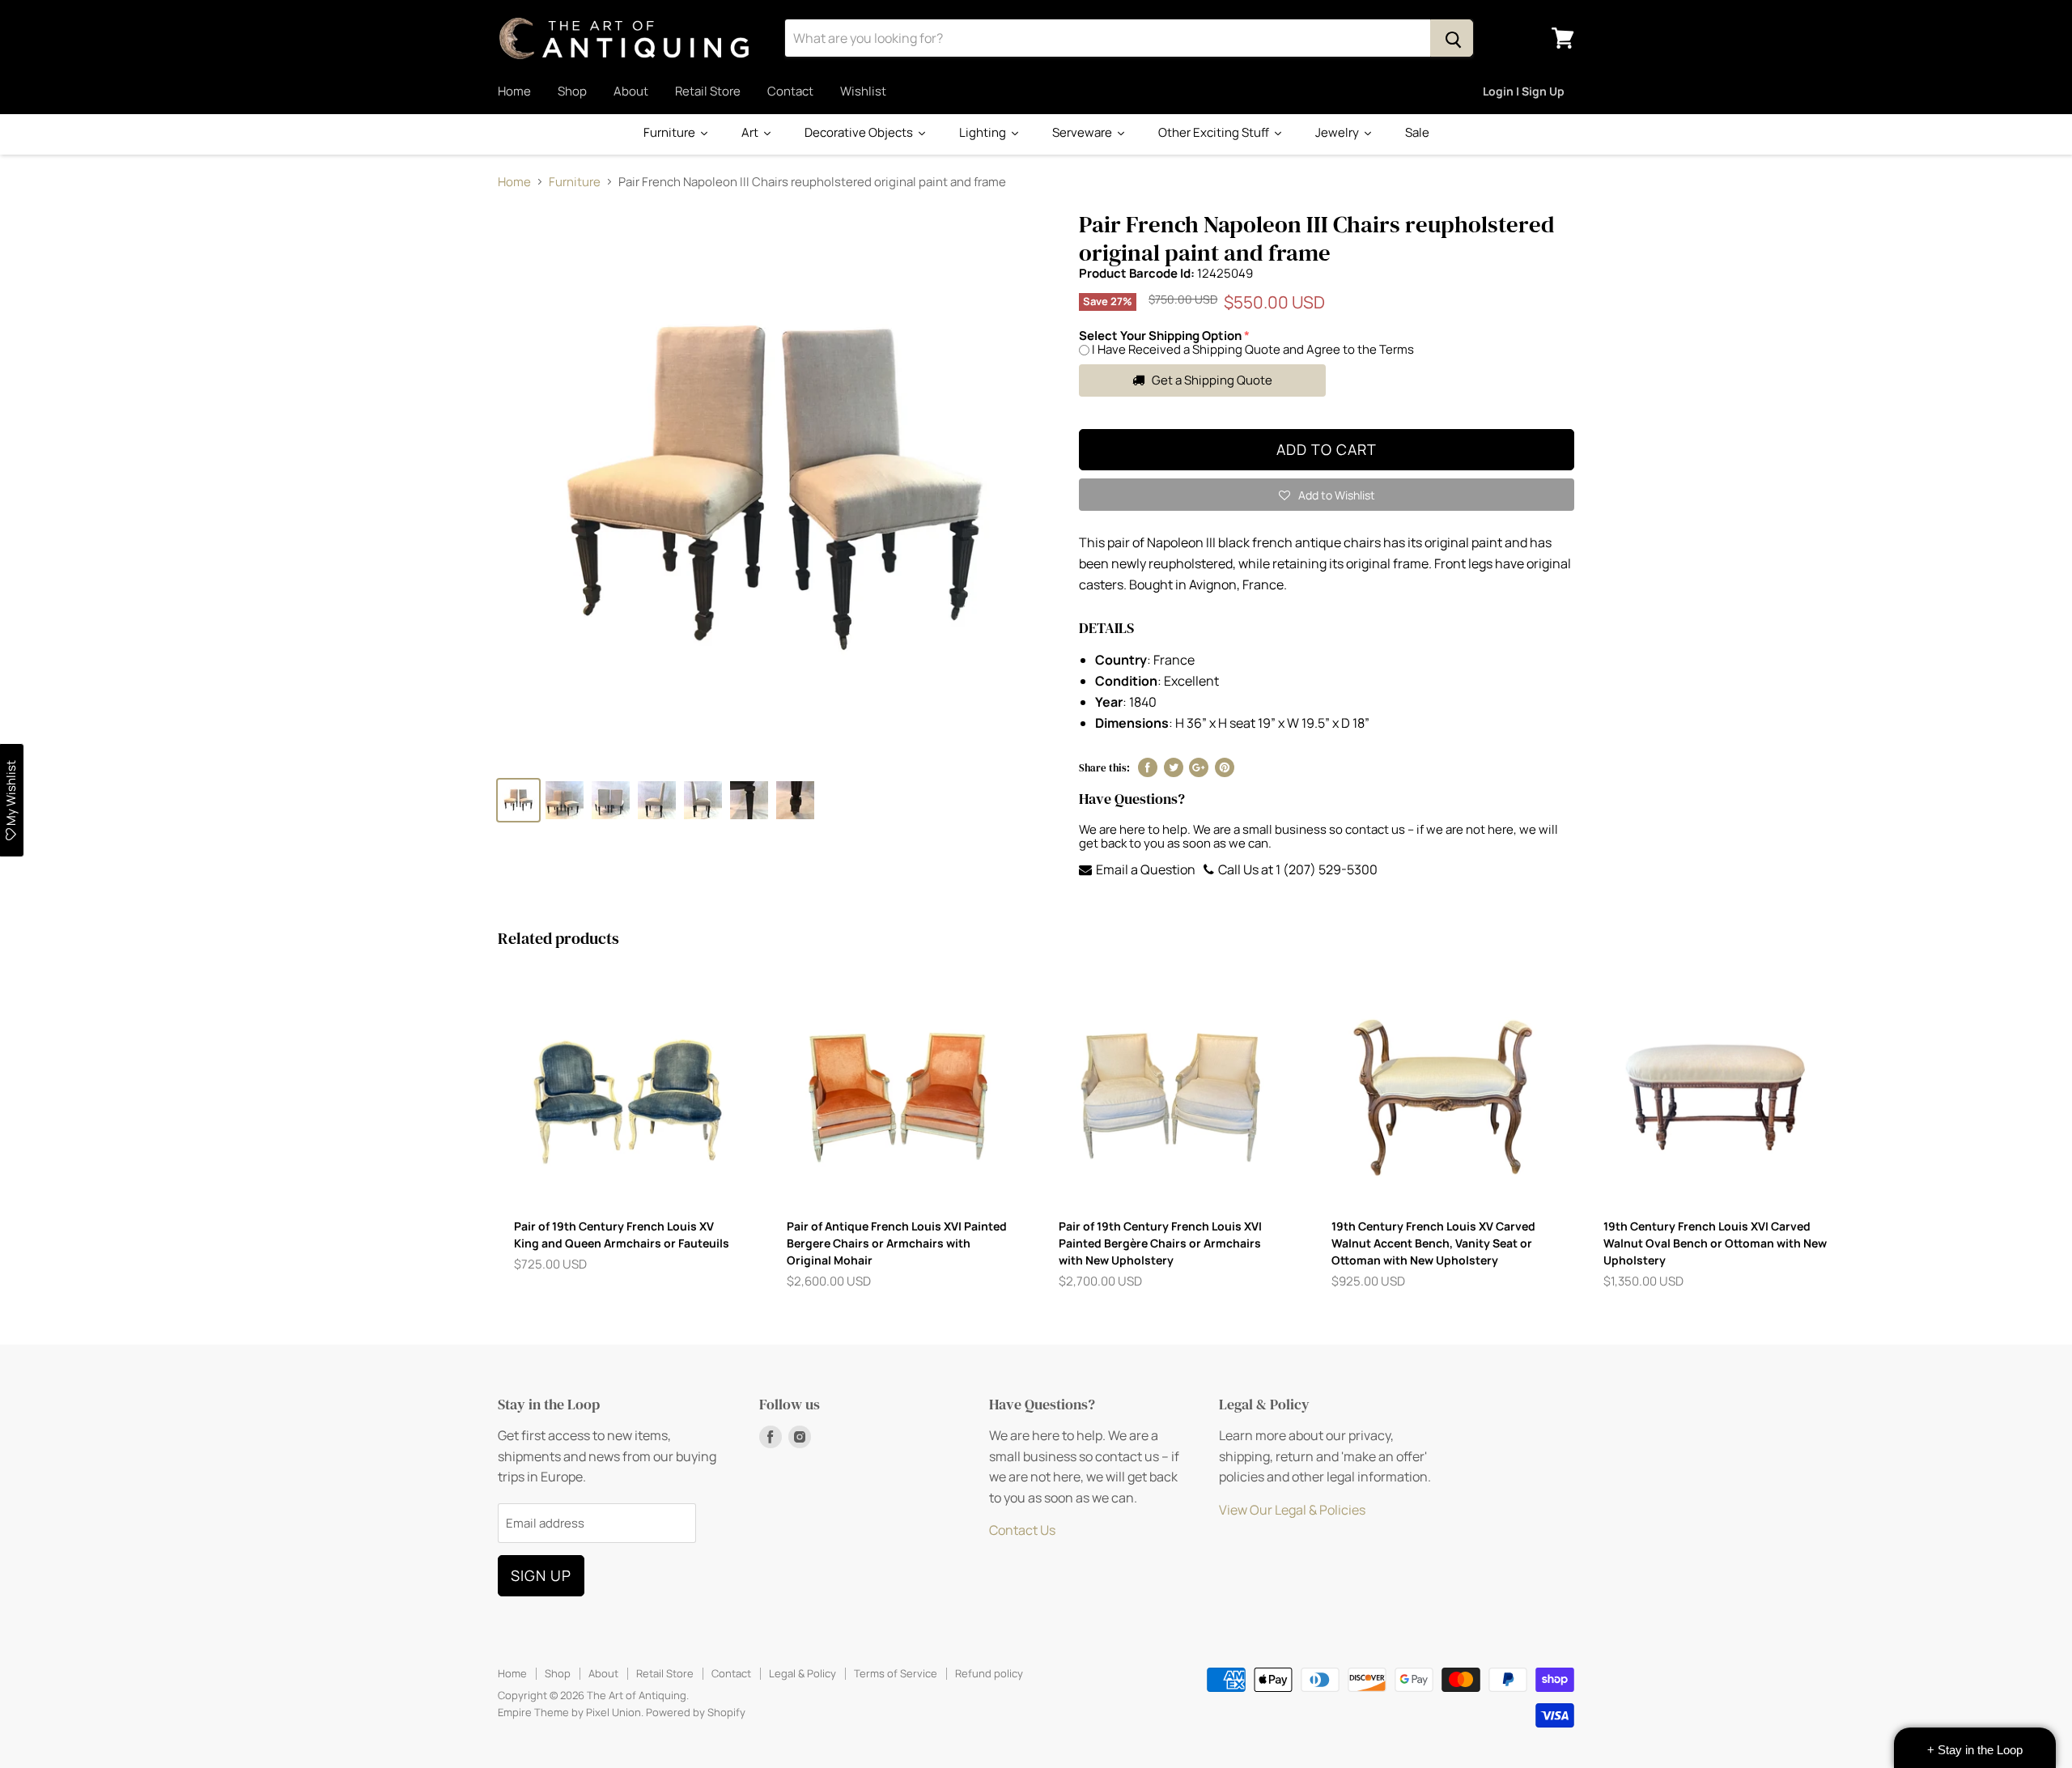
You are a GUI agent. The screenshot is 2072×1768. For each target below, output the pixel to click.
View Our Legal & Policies (1292, 1510)
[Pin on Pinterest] (1225, 767)
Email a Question (1144, 869)
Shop (572, 91)
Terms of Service (896, 1673)
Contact (790, 91)
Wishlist (863, 91)
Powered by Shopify (696, 1712)
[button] (1327, 495)
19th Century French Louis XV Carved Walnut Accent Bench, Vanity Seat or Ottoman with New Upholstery (1433, 1243)
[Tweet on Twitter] (1174, 767)
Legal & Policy (802, 1673)
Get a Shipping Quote (1211, 380)
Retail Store (708, 91)
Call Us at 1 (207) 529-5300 (1297, 869)
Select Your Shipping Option (1160, 336)
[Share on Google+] (1199, 767)
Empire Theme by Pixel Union (569, 1712)
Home (514, 91)
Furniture (575, 182)
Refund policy (989, 1673)
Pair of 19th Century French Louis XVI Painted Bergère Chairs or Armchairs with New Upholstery (1160, 1243)
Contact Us (1022, 1530)
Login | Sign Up (1524, 91)
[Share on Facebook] (1148, 767)
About (631, 91)
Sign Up (541, 1575)
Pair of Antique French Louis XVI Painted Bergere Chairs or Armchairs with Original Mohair (897, 1243)
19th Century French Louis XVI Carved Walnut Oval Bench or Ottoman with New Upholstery (1715, 1243)
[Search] (1452, 38)
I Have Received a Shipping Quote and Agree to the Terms (1253, 349)
